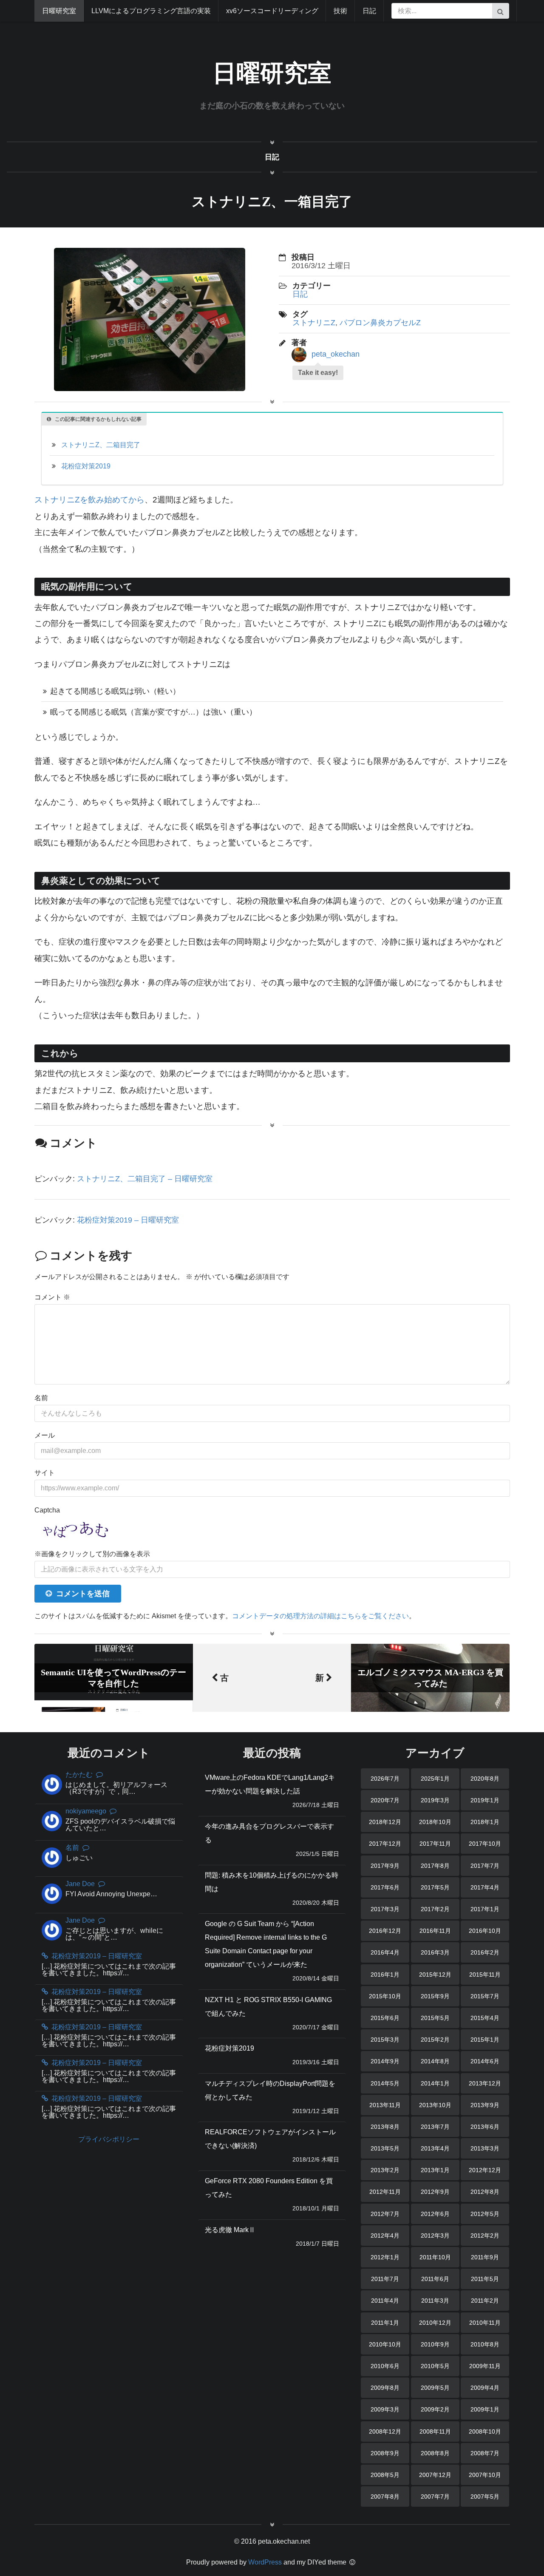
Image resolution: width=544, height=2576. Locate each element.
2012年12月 (485, 2170)
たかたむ (79, 1775)
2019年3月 (435, 1800)
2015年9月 (435, 1996)
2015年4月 (485, 2018)
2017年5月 (435, 1887)
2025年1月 (435, 1779)
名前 (41, 1398)
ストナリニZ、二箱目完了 (101, 445)
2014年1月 (435, 2083)
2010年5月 (435, 2366)
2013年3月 (485, 2148)
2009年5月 (435, 2388)
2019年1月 (485, 1800)
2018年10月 (435, 1822)
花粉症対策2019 (86, 466)
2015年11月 (485, 1975)
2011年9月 (485, 2257)
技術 (340, 11)
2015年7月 (485, 1996)
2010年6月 (385, 2366)
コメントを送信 (83, 1594)
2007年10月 (485, 2475)
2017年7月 (485, 1866)
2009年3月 (385, 2409)
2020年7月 (385, 1800)
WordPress (265, 2562)
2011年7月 (385, 2279)
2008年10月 (485, 2431)
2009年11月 (485, 2366)
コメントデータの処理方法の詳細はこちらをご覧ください (320, 1616)
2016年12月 (385, 1931)
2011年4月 (385, 2301)
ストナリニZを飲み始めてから (89, 500)
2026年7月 (385, 1779)
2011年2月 (485, 2301)
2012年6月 (435, 2214)
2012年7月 (385, 2214)
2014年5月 (385, 2083)
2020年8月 (485, 1779)
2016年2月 (485, 1952)
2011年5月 (485, 2279)
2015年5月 (435, 2018)
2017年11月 (435, 1844)
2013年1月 (435, 2170)
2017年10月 (485, 1844)
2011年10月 (435, 2257)
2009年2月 (435, 2409)
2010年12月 (435, 2323)
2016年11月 (435, 1931)
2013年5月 (385, 2148)
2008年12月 (385, 2431)
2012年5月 (485, 2214)
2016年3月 (435, 1952)
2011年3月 (435, 2301)
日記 (369, 11)
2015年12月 (435, 1975)
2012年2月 (485, 2236)
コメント (52, 1297)
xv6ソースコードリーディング (272, 11)
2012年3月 (435, 2236)
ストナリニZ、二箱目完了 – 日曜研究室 (145, 1179)
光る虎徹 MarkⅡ (230, 2230)
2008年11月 (435, 2431)
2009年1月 (485, 2409)
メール (45, 1435)
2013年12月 (485, 2083)
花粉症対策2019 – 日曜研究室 (128, 1220)
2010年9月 (435, 2344)
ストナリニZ (314, 323)
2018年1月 (485, 1822)
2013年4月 (435, 2148)
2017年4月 (485, 1887)
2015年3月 (385, 2040)
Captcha (47, 1510)
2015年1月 (485, 2040)
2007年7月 (435, 2497)
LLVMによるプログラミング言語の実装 (151, 11)
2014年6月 (485, 2061)
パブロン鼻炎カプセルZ (380, 323)
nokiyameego (86, 1811)
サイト (45, 1473)
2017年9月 (385, 1866)
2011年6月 (435, 2279)
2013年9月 (485, 2105)
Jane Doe (80, 1884)
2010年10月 (385, 2344)
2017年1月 (485, 1909)
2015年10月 (385, 1996)
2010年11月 (485, 2323)
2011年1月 (385, 2323)
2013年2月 (385, 2170)
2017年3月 (385, 1909)
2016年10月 (485, 1931)
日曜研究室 (59, 11)
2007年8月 (385, 2497)
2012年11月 (385, 2192)
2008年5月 (385, 2475)
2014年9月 (385, 2061)
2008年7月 (485, 2453)
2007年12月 (435, 2475)
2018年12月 (385, 1822)
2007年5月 (485, 2497)
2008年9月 (385, 2453)
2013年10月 (435, 2105)
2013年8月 (385, 2127)
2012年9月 (435, 2192)
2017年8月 (435, 1866)
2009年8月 (385, 2388)
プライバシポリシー (109, 2139)
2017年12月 (385, 1844)
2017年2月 (435, 1909)
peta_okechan (336, 354)
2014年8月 (435, 2061)
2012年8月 (485, 2192)
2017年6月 (385, 1887)
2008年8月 (435, 2453)
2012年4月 (385, 2236)
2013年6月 (485, 2127)
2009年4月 (485, 2388)
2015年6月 (385, 2018)
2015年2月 (435, 2040)
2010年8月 (485, 2344)
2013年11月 (385, 2105)
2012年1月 (385, 2257)
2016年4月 (385, 1952)
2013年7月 (435, 2127)
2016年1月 (385, 1975)
